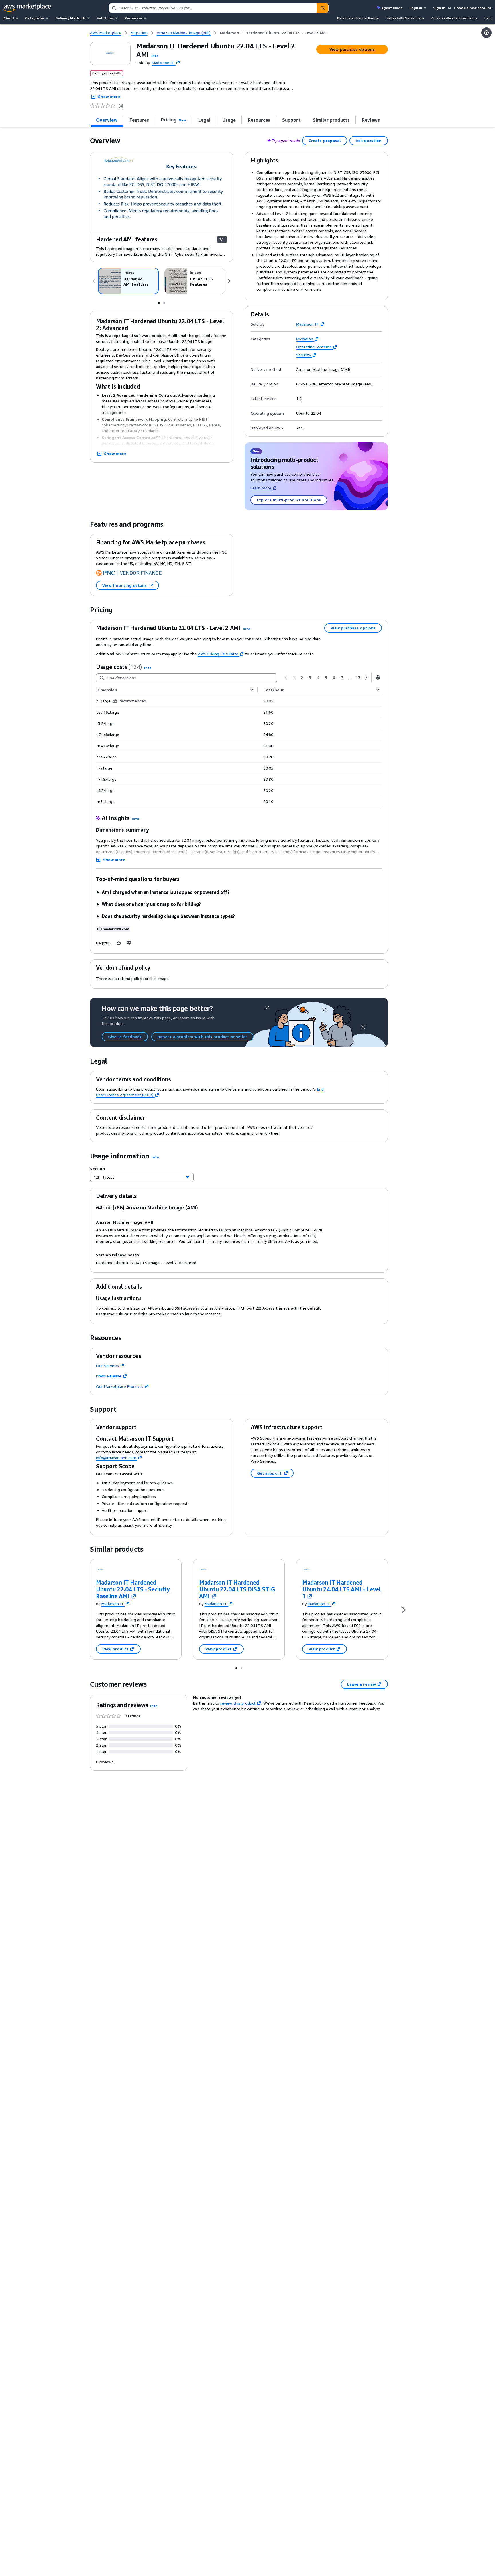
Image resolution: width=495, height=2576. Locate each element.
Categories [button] (35, 18)
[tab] (107, 120)
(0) (121, 106)
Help (488, 18)
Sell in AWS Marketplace (405, 18)
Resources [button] (133, 18)
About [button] (9, 18)
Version (97, 1169)
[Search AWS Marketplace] (323, 8)
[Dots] (159, 302)
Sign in (439, 8)
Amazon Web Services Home (454, 18)
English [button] (416, 8)
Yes (299, 428)
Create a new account (473, 8)
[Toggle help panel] (486, 33)
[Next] (229, 281)
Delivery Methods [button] (70, 18)
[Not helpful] (129, 943)
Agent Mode (392, 8)
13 (358, 677)
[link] (273, 33)
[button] (155, 56)
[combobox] (213, 8)
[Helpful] (119, 943)
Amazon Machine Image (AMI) (323, 369)
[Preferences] (378, 677)
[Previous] (94, 281)
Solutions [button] (105, 18)
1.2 (299, 399)
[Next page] (366, 678)
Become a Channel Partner (358, 18)
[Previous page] (286, 678)
